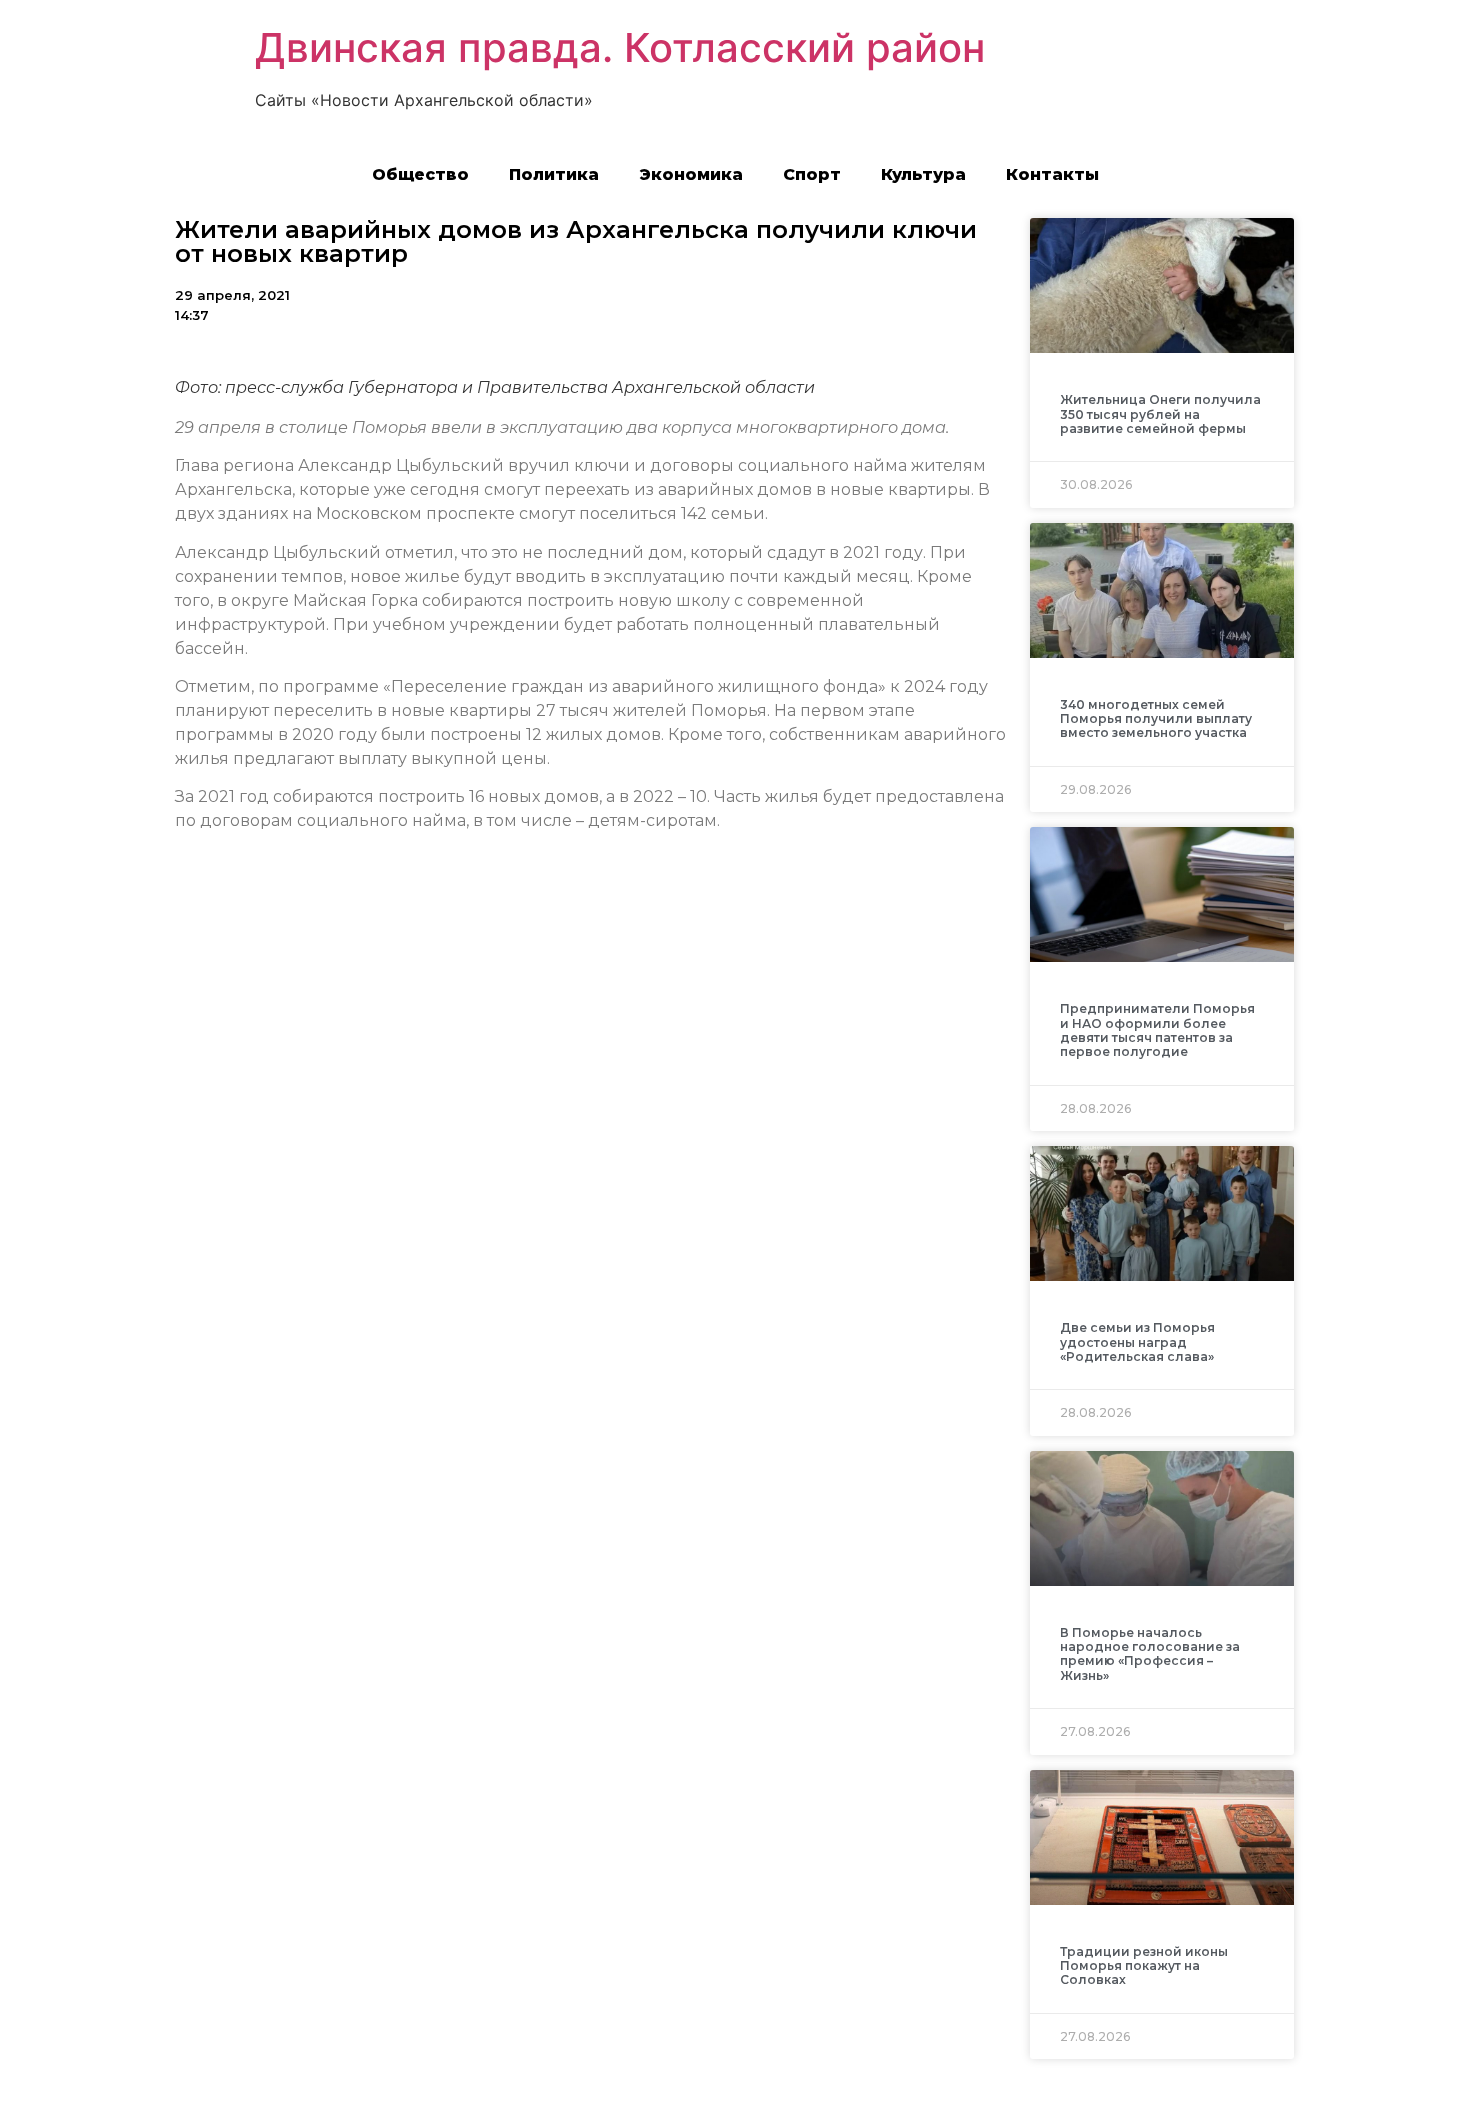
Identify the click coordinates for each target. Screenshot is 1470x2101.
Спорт (812, 174)
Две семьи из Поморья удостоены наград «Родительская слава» (1137, 1342)
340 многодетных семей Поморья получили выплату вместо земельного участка (1156, 719)
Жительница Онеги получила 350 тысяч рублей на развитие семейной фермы (1160, 414)
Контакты (1052, 174)
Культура (923, 174)
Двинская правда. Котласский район (620, 47)
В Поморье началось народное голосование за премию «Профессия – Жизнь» (1150, 1654)
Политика (554, 174)
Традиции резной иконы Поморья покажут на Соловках (1144, 1966)
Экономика (691, 174)
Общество (420, 174)
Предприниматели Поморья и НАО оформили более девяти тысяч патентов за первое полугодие (1157, 1030)
